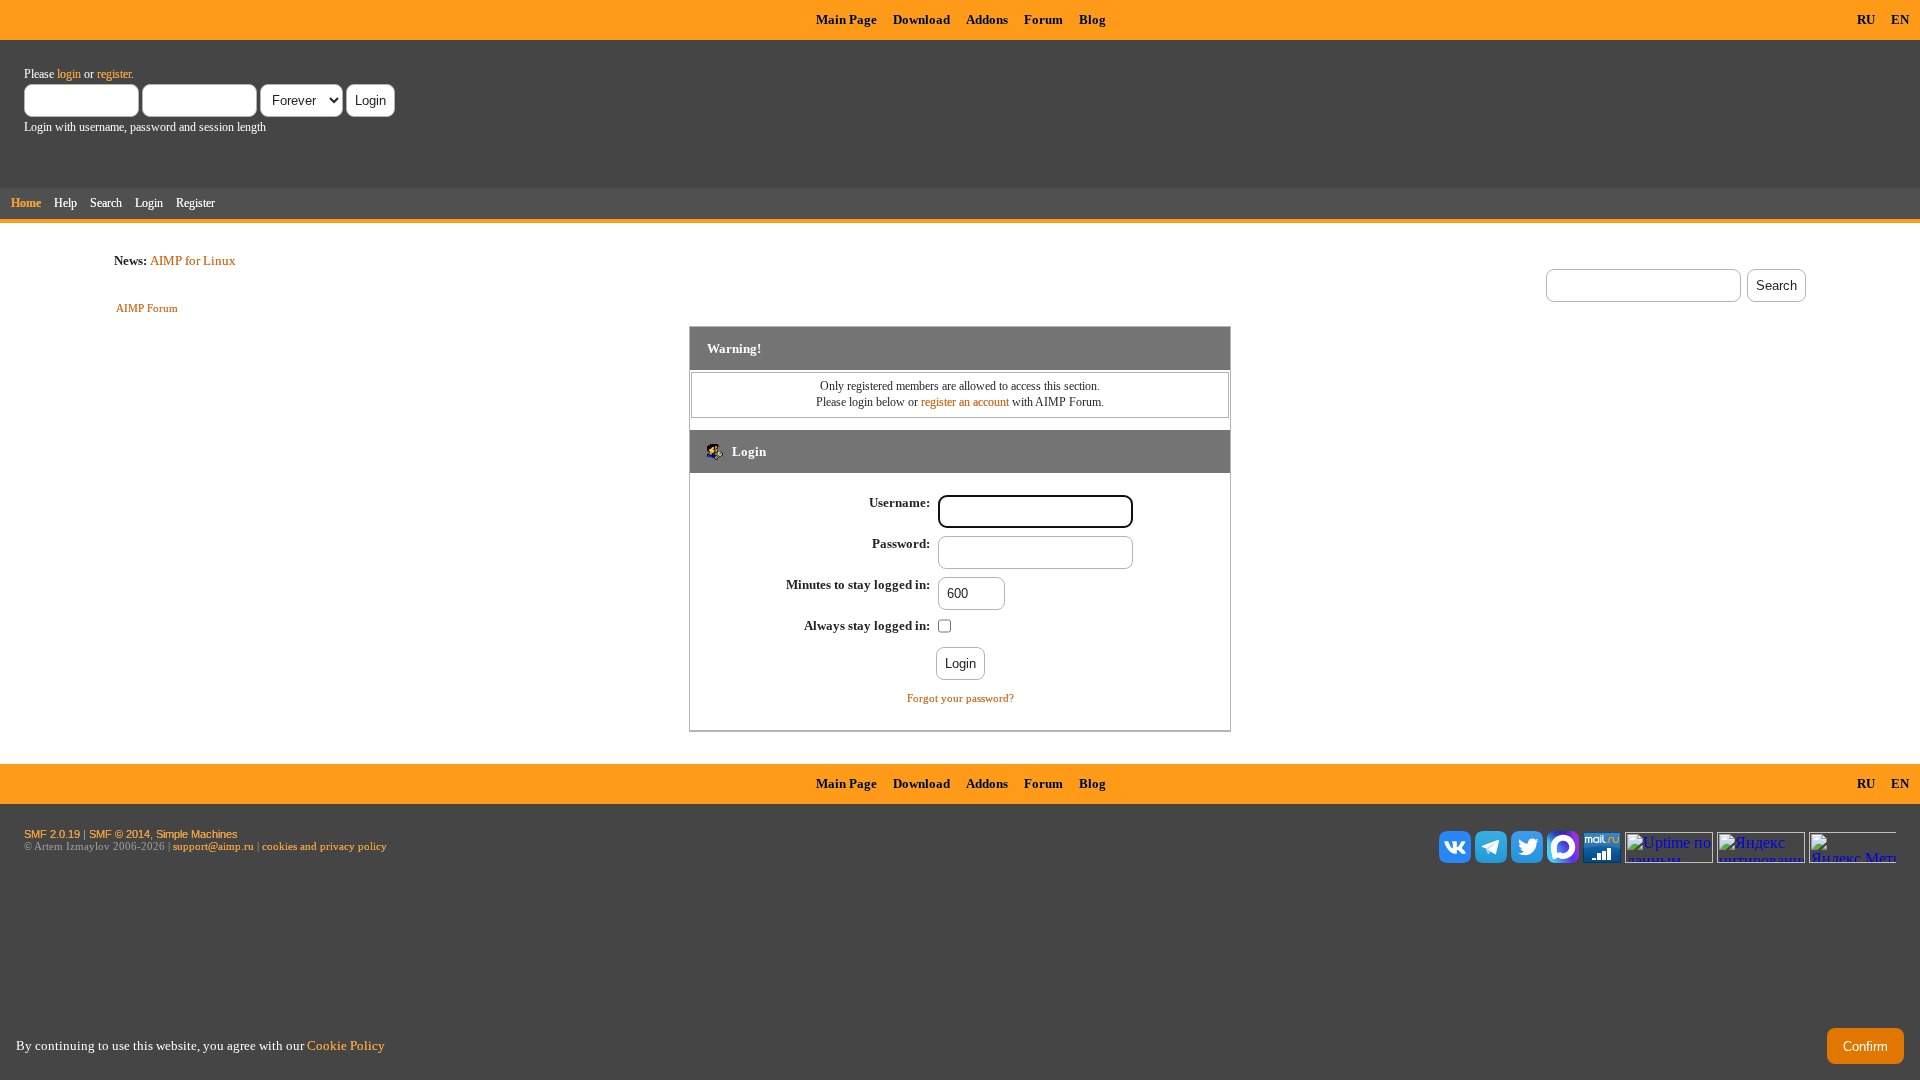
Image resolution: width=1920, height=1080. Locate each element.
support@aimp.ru (213, 846)
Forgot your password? (960, 698)
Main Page (846, 19)
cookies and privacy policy (324, 846)
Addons (987, 19)
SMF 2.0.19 (52, 834)
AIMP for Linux (193, 260)
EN (1900, 19)
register (114, 74)
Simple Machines (197, 834)
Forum (1043, 19)
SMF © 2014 (119, 834)
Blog (1092, 19)
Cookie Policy (346, 1045)
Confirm (1865, 1046)
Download (921, 19)
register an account (965, 402)
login (69, 74)
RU (1866, 19)
